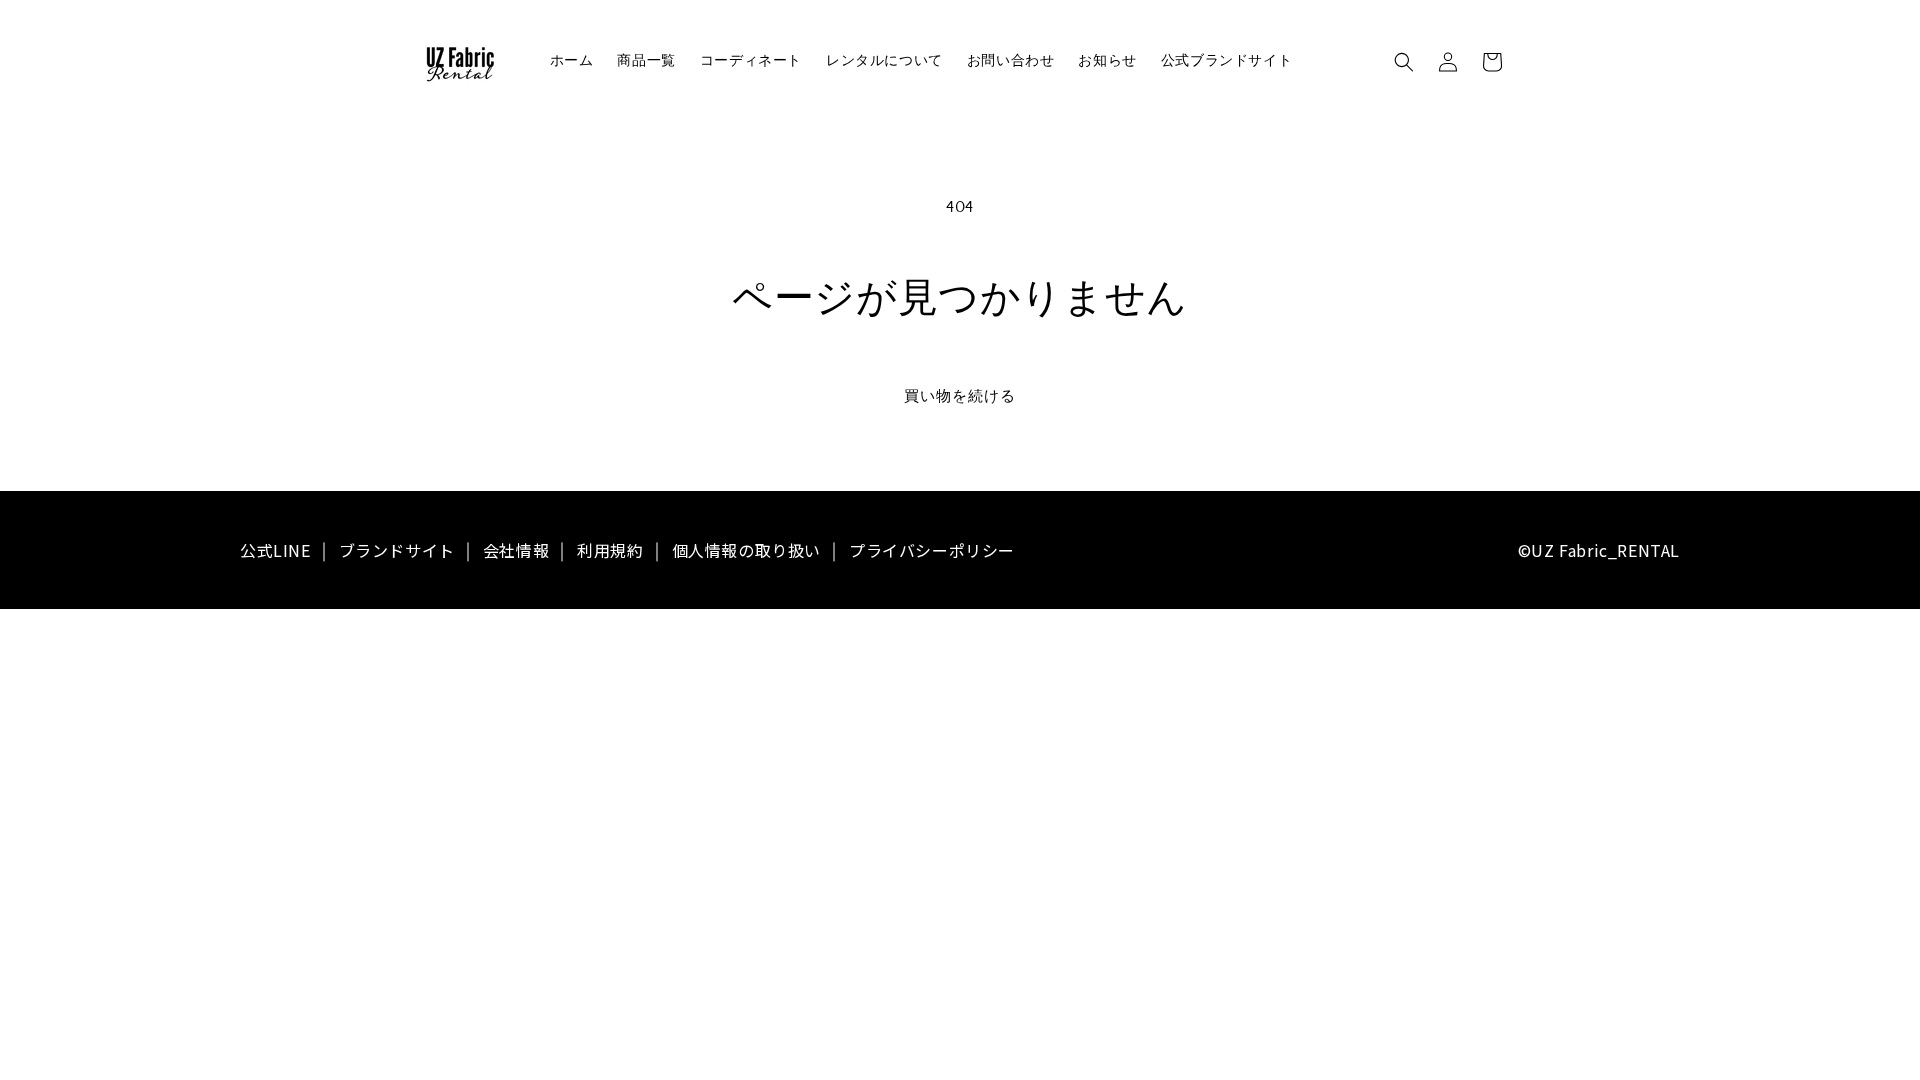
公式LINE (275, 550)
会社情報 (516, 550)
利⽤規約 (610, 550)
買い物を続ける (960, 396)
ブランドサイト (397, 550)
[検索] (1404, 62)
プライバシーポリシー (932, 550)
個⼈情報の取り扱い (746, 550)
